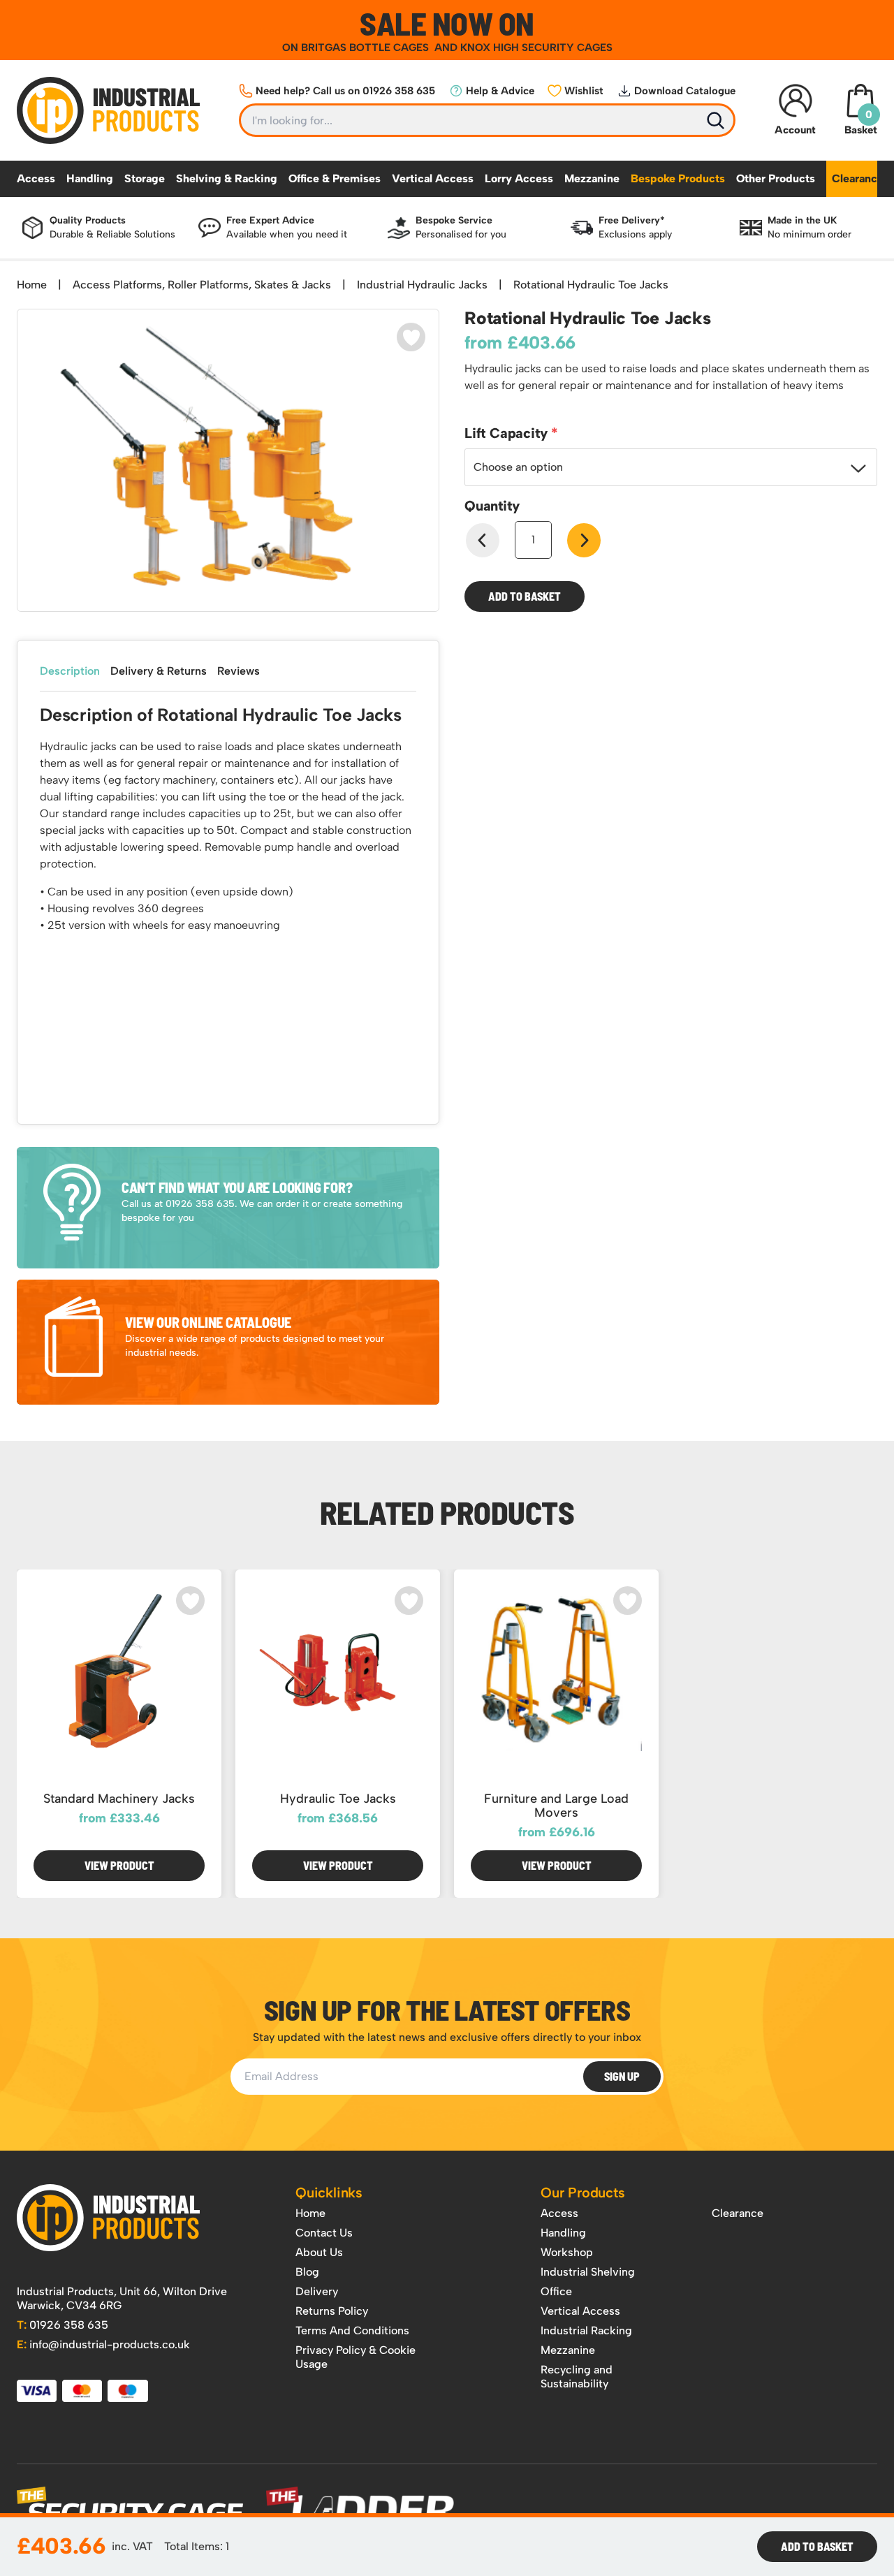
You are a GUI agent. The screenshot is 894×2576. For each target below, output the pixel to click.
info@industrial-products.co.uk (103, 2344)
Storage (145, 178)
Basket (861, 122)
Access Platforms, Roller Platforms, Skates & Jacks (202, 285)
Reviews (239, 671)
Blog (307, 2272)
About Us (319, 2252)
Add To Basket (817, 2546)
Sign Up (622, 2076)
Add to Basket (525, 596)
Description (70, 671)
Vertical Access (433, 178)
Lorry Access (519, 178)
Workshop (567, 2252)
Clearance (858, 178)
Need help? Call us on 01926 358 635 (345, 91)
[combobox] (671, 467)
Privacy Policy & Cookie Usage (356, 2357)
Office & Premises (335, 178)
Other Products (776, 178)
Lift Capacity (508, 433)
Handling (90, 178)
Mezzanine (592, 178)
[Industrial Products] (108, 2218)
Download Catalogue (685, 91)
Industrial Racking (586, 2330)
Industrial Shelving (588, 2272)
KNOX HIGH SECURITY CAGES (536, 47)
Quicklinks (329, 2193)
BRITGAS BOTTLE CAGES (366, 47)
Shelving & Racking (227, 178)
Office (556, 2291)
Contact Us (324, 2233)
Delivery (317, 2291)
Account (795, 130)
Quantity (492, 506)
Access (36, 178)
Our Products (583, 2193)
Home (32, 285)
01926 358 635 (63, 2325)
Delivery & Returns (159, 671)
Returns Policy (332, 2311)
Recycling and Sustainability (577, 2377)
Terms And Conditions (352, 2330)
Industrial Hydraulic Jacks (422, 285)
